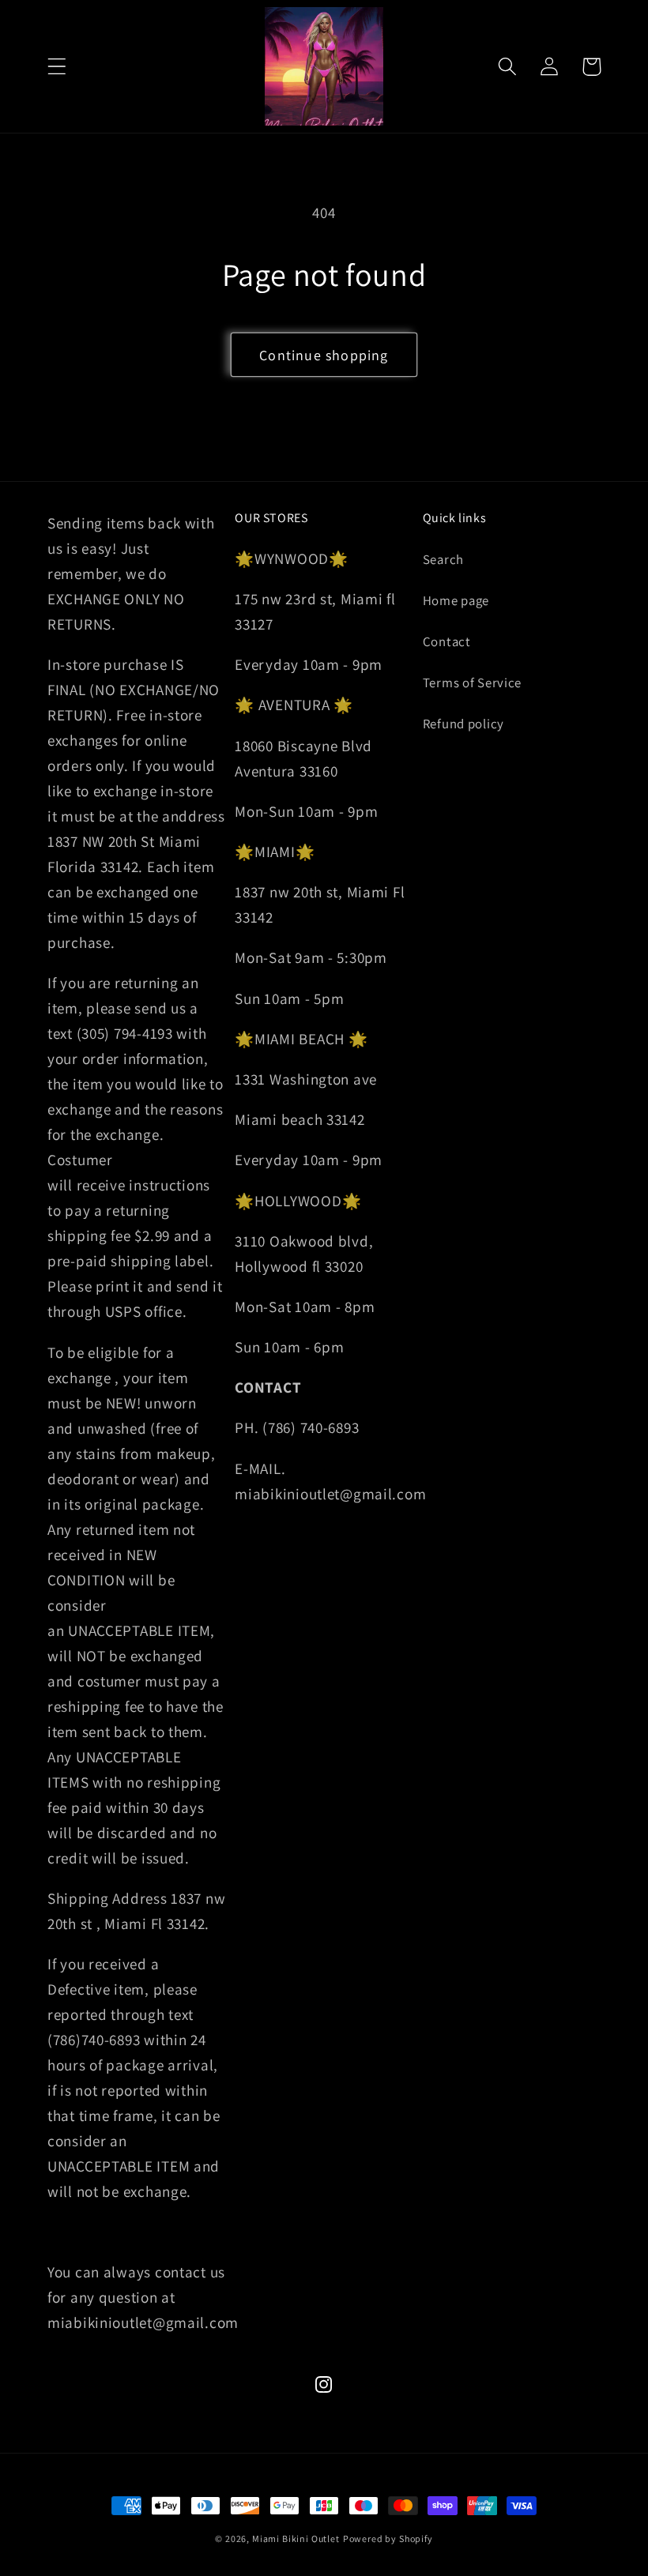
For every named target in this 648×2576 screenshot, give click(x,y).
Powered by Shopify (388, 2538)
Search (443, 559)
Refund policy (463, 724)
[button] (57, 67)
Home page (456, 600)
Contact (447, 641)
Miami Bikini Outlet (296, 2538)
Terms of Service (473, 683)
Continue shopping (324, 355)
